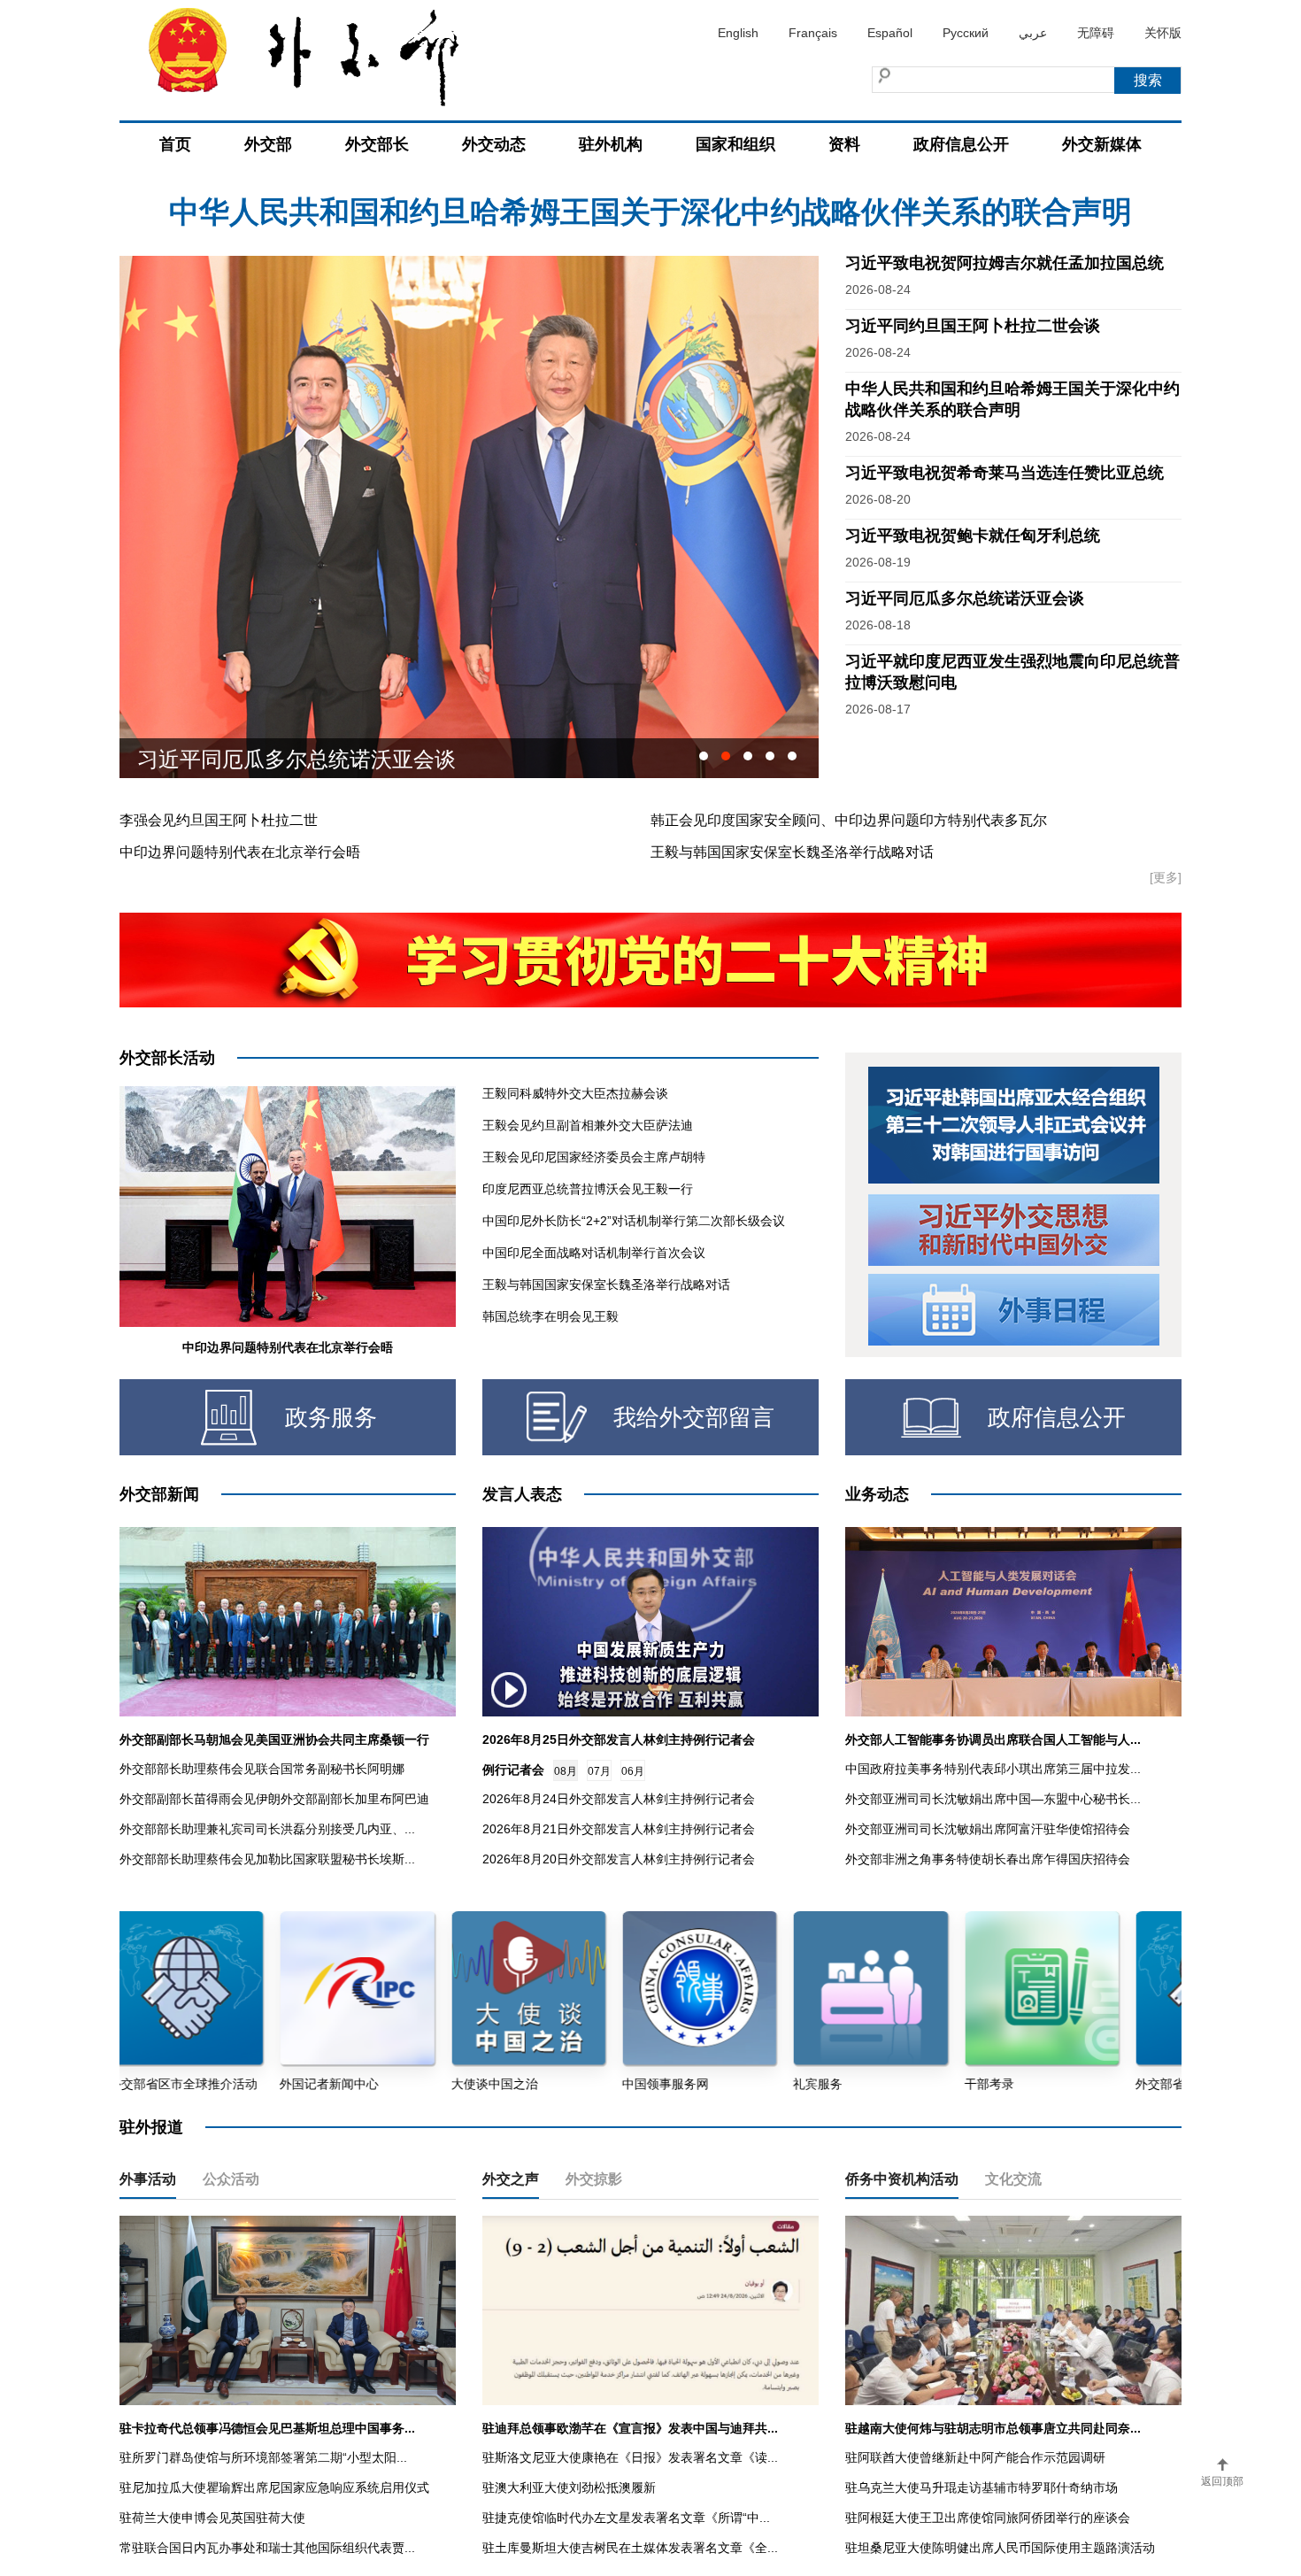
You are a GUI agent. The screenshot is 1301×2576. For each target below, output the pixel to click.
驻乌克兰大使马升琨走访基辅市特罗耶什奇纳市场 (982, 2487)
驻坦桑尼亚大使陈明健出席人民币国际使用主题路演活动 (1000, 2548)
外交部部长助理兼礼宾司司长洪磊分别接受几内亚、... (267, 1829)
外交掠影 (594, 2179)
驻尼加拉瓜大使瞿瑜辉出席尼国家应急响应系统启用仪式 (274, 2487)
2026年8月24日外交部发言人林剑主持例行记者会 (619, 1799)
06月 (633, 1771)
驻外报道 (151, 2127)
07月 (599, 1771)
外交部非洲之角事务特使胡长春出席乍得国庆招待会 (988, 1859)
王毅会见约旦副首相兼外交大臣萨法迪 (588, 1125)
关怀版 (1163, 33)
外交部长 (377, 144)
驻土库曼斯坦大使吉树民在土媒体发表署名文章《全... (630, 2548)
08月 (566, 1771)
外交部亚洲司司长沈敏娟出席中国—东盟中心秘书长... (993, 1799)
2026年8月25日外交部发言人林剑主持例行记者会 (619, 1739)
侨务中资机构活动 (902, 2179)
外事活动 (148, 2179)
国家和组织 (735, 144)
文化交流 (1013, 2179)
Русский (966, 33)
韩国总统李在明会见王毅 (550, 1316)
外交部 (268, 144)
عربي (1033, 33)
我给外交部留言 (694, 1417)
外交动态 (494, 144)
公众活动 (231, 2179)
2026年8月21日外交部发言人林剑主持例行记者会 (619, 1829)
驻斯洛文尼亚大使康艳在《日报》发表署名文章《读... (630, 2457)
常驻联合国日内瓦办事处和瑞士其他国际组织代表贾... (267, 2548)
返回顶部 (1222, 2481)
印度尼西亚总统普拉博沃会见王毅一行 (588, 1189)
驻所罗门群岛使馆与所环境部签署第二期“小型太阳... (263, 2457)
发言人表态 (522, 1494)
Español (890, 33)
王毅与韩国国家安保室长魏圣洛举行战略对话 (792, 852)
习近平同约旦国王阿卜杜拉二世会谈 (973, 326)
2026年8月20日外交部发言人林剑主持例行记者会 (619, 1859)
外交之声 (511, 2179)
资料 (844, 144)
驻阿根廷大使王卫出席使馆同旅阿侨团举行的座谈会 (988, 2518)
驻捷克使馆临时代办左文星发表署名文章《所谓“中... (626, 2518)
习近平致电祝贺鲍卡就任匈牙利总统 (973, 536)
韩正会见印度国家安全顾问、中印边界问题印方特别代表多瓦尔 (849, 820)
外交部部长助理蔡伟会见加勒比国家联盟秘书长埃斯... (267, 1859)
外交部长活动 (167, 1058)
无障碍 (1096, 33)
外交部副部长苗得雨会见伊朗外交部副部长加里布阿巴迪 (274, 1799)
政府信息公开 (961, 144)
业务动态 (877, 1494)
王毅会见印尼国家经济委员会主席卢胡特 (594, 1157)
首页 (175, 144)
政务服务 (331, 1417)
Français (813, 33)
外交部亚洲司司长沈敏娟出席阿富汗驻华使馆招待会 (988, 1829)
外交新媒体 (1102, 144)
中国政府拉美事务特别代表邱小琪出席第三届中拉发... (993, 1769)
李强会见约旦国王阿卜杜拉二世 (219, 820)
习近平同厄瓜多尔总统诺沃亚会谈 (965, 598)
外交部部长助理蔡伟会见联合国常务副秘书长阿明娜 (262, 1769)
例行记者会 (513, 1770)
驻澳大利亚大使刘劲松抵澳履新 (569, 2487)
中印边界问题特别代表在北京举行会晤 (240, 852)
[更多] (1166, 877)
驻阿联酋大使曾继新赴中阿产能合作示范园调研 (975, 2457)
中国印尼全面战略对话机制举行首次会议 (594, 1253)
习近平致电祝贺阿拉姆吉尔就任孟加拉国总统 (650, 212)
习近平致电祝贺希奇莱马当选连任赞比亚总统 (1005, 473)
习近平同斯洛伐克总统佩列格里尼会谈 (318, 758)
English (738, 33)
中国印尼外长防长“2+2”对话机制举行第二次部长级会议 (634, 1221)
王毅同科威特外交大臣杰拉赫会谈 (575, 1093)
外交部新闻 (159, 1494)
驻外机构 (611, 144)
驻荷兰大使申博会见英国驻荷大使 (212, 2518)
